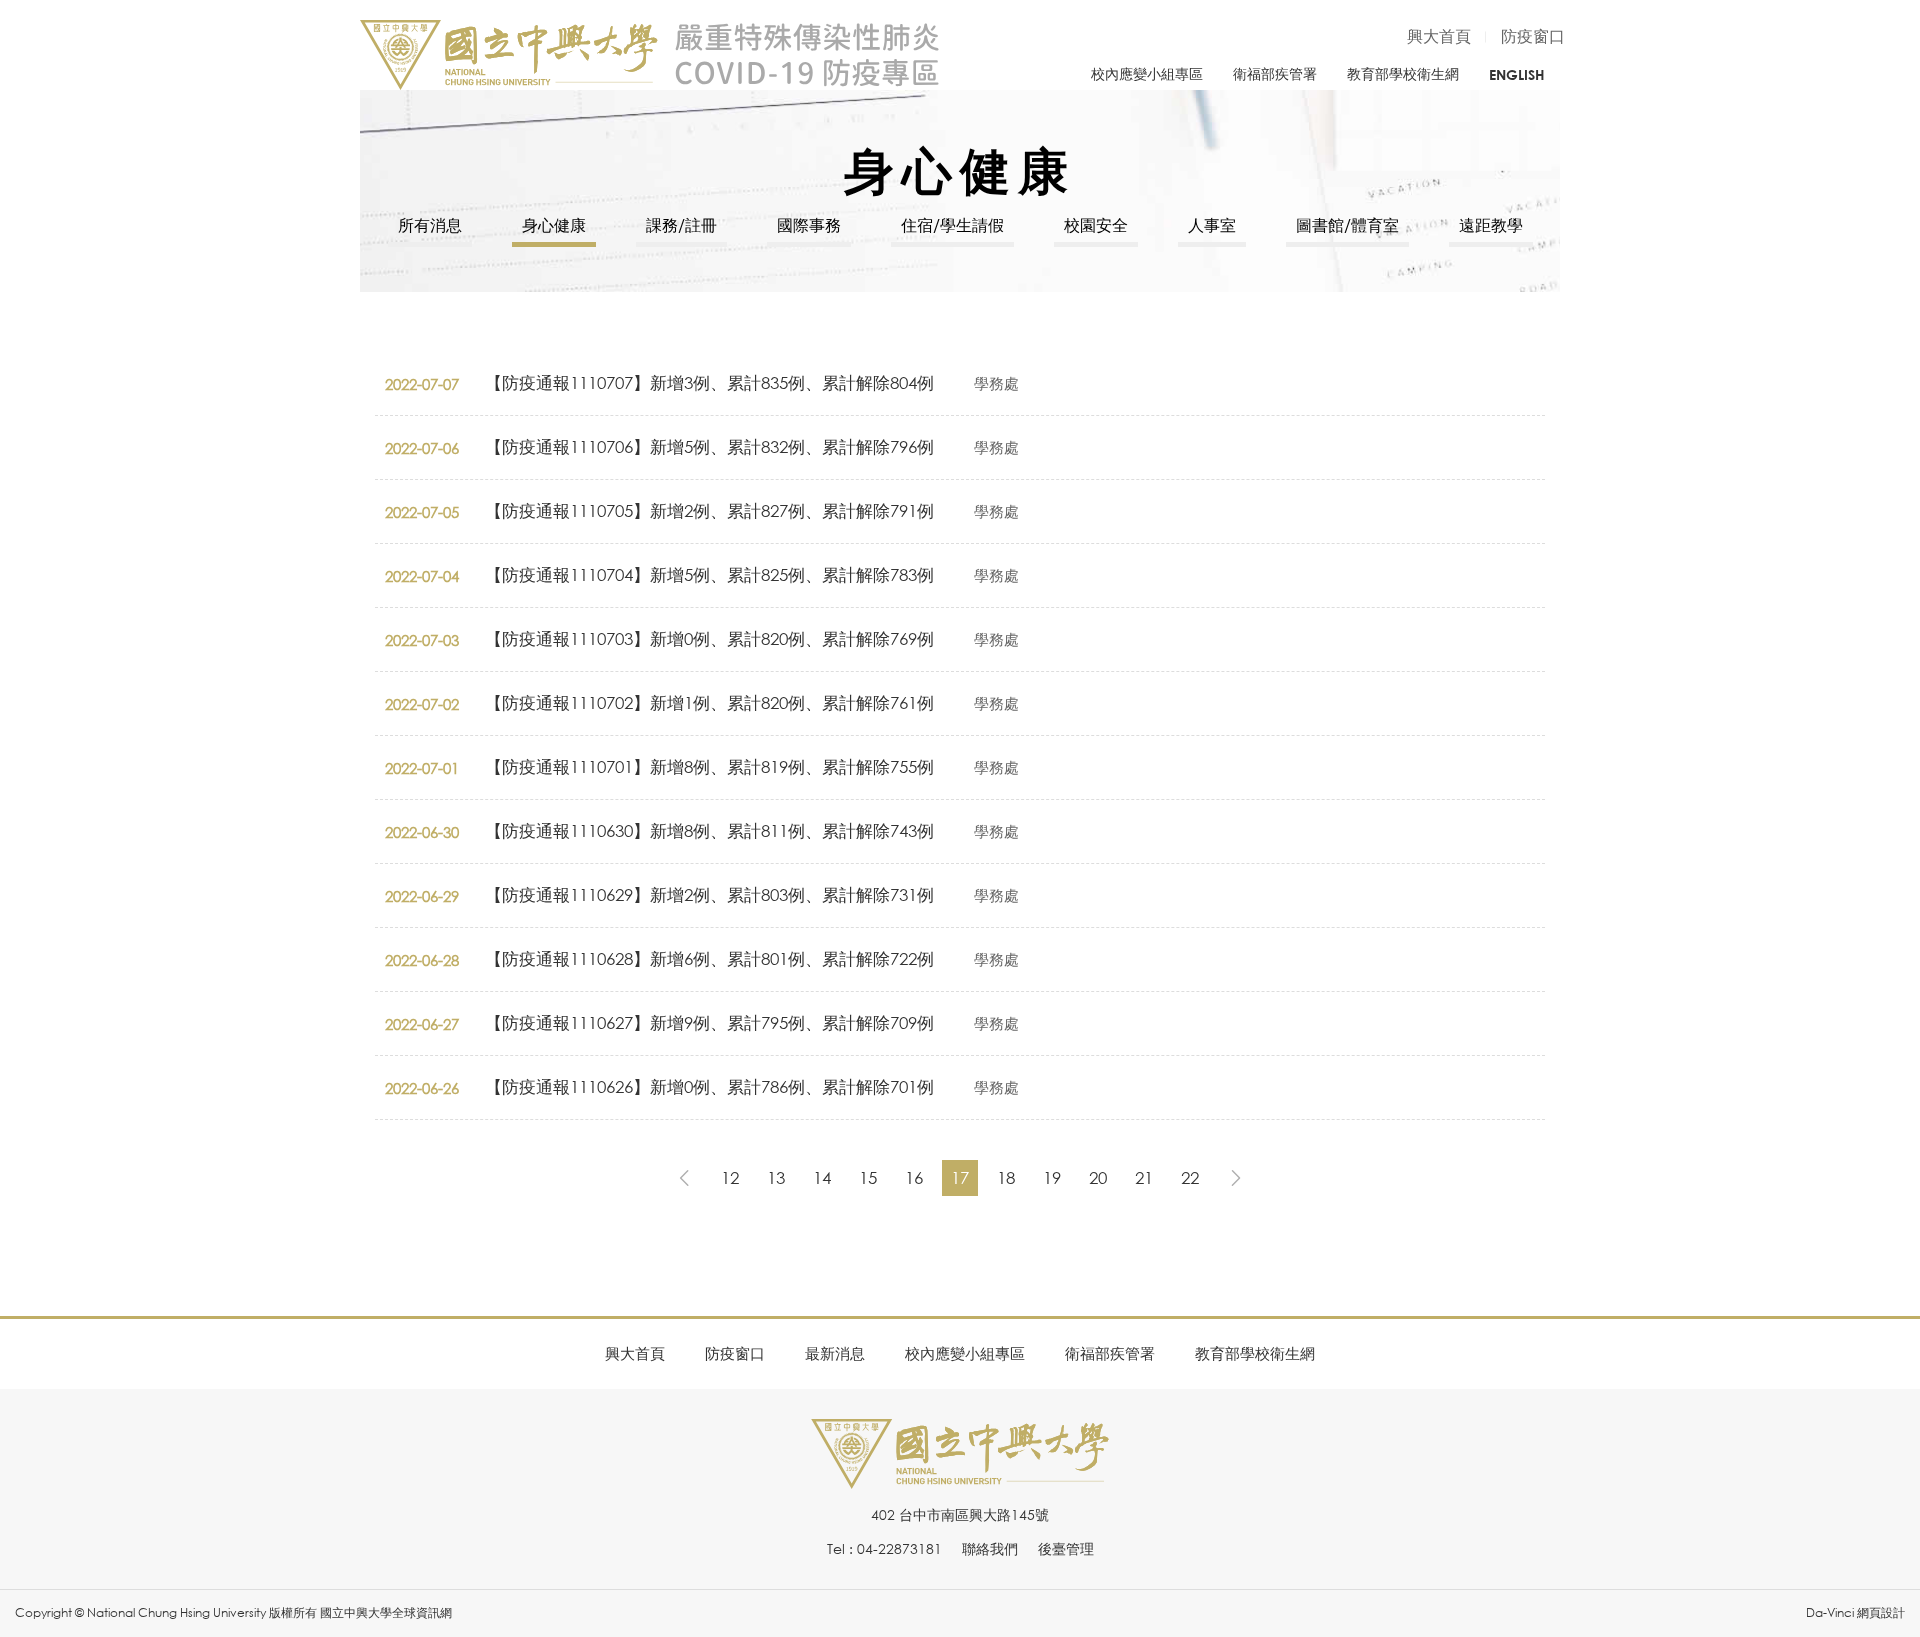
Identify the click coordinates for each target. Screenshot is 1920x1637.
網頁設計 (1881, 1612)
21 (1144, 1177)
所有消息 (430, 225)
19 (1052, 1177)
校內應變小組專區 (1147, 73)
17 (960, 1177)
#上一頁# (684, 1178)
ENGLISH (1517, 74)
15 (868, 1177)
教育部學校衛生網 (1403, 73)
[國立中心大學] (960, 1477)
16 (914, 1177)
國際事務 (809, 225)
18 (1006, 1177)
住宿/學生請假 (952, 225)
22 (1190, 1177)
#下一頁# (1236, 1178)
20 (1098, 1177)
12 (730, 1177)
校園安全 (1096, 225)
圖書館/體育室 (1347, 225)
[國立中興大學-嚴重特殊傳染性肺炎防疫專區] (650, 55)
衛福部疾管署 (1275, 73)
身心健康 (554, 225)
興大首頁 (1439, 36)
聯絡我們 (990, 1548)
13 (776, 1177)
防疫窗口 (1533, 36)
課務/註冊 (681, 225)
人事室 (1212, 225)
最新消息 (835, 1353)
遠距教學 (1491, 225)
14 (822, 1177)
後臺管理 (1066, 1548)
